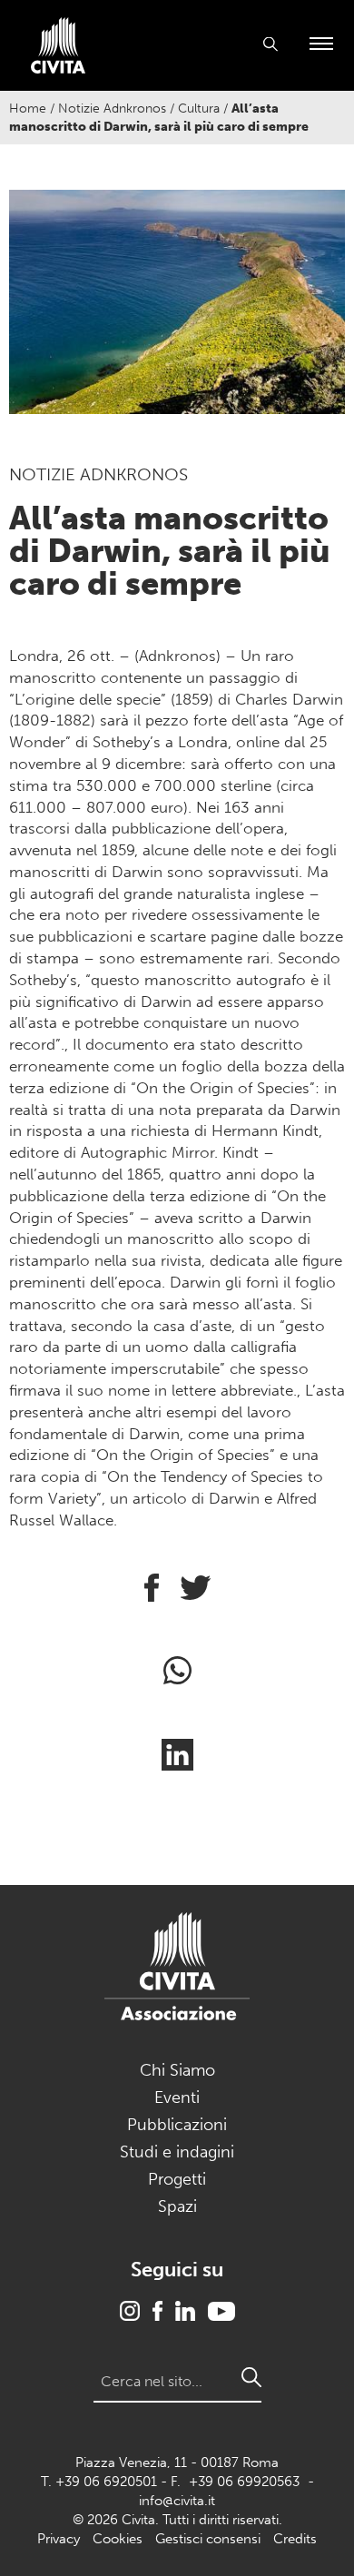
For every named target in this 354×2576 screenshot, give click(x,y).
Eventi (177, 2097)
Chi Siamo (177, 2070)
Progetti (177, 2179)
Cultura (199, 109)
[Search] (251, 2377)
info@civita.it (177, 2501)
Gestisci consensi (208, 2539)
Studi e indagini (177, 2152)
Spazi (177, 2206)
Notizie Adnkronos (112, 109)
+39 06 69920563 (244, 2482)
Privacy (59, 2539)
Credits (295, 2539)
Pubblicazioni (177, 2125)
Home (28, 109)
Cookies (118, 2539)
